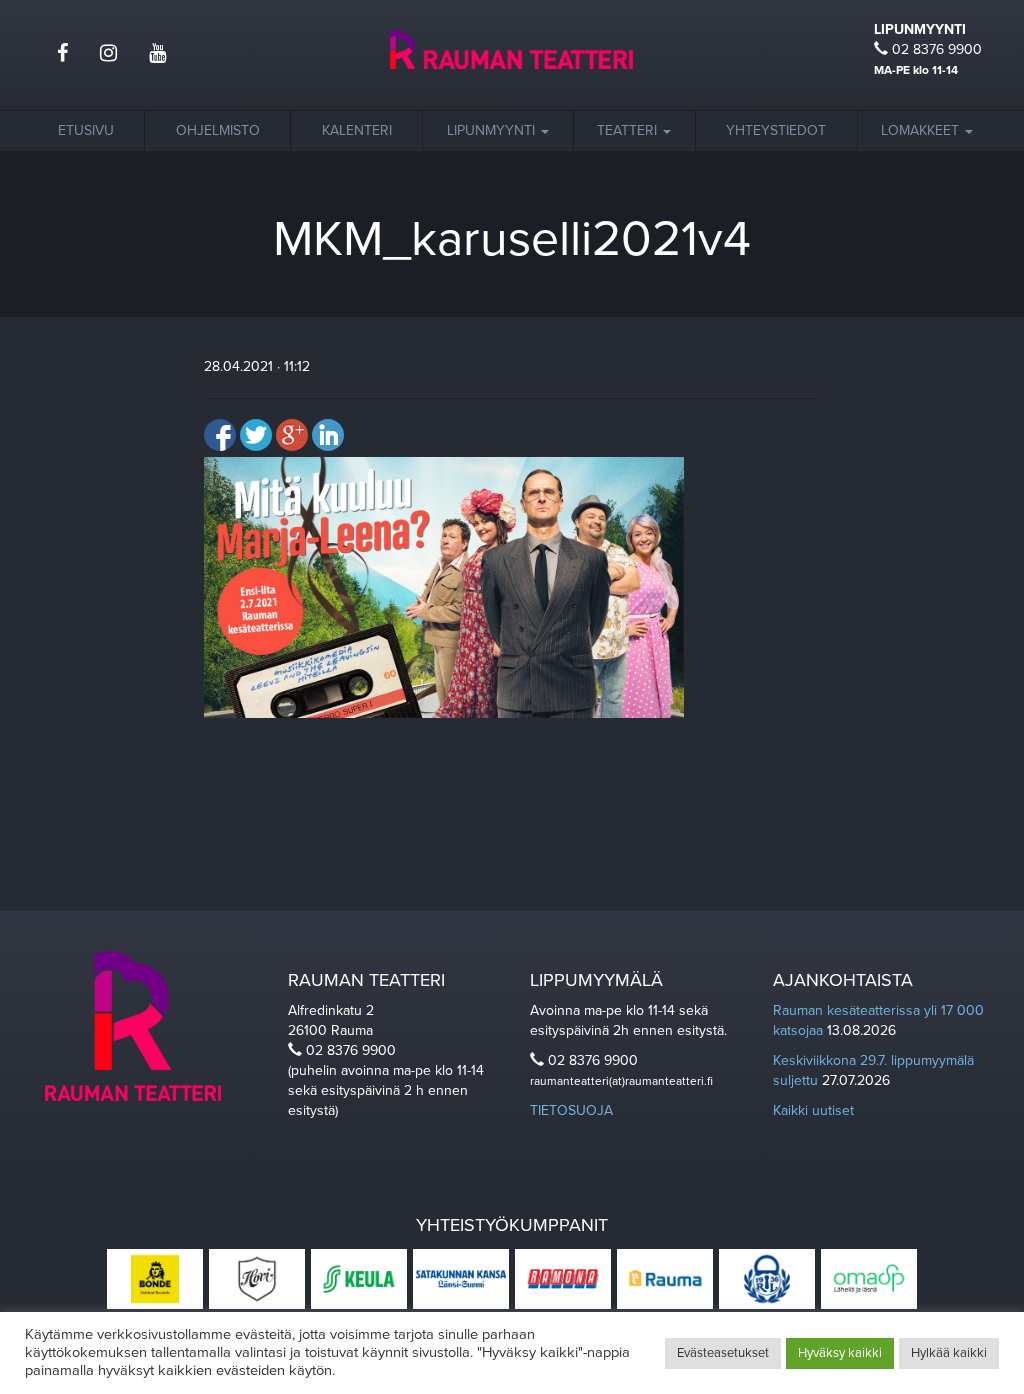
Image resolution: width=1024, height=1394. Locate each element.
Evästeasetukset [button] (723, 1353)
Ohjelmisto (218, 130)
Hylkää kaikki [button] (949, 1353)
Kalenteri (357, 130)
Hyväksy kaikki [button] (840, 1353)
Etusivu (86, 130)
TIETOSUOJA (571, 1110)
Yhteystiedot (776, 130)
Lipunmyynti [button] (493, 130)
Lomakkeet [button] (922, 130)
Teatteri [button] (629, 130)
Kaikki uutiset (813, 1110)
